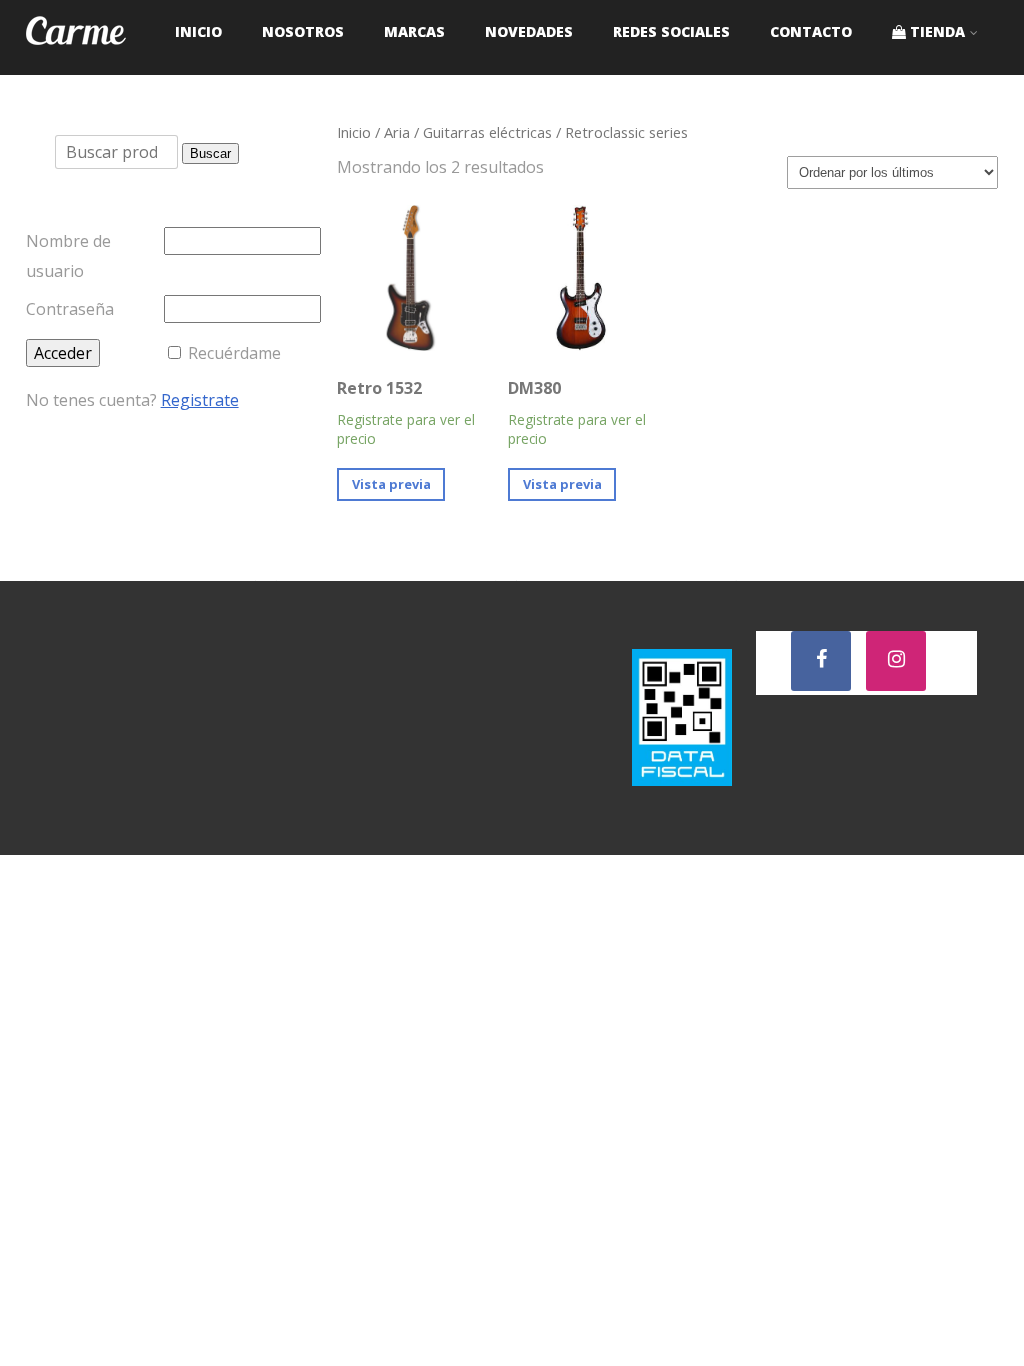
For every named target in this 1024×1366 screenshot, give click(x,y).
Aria (397, 132)
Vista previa (391, 484)
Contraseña (70, 309)
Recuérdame (234, 353)
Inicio (354, 132)
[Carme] (76, 64)
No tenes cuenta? (132, 400)
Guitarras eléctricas (487, 132)
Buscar (210, 153)
